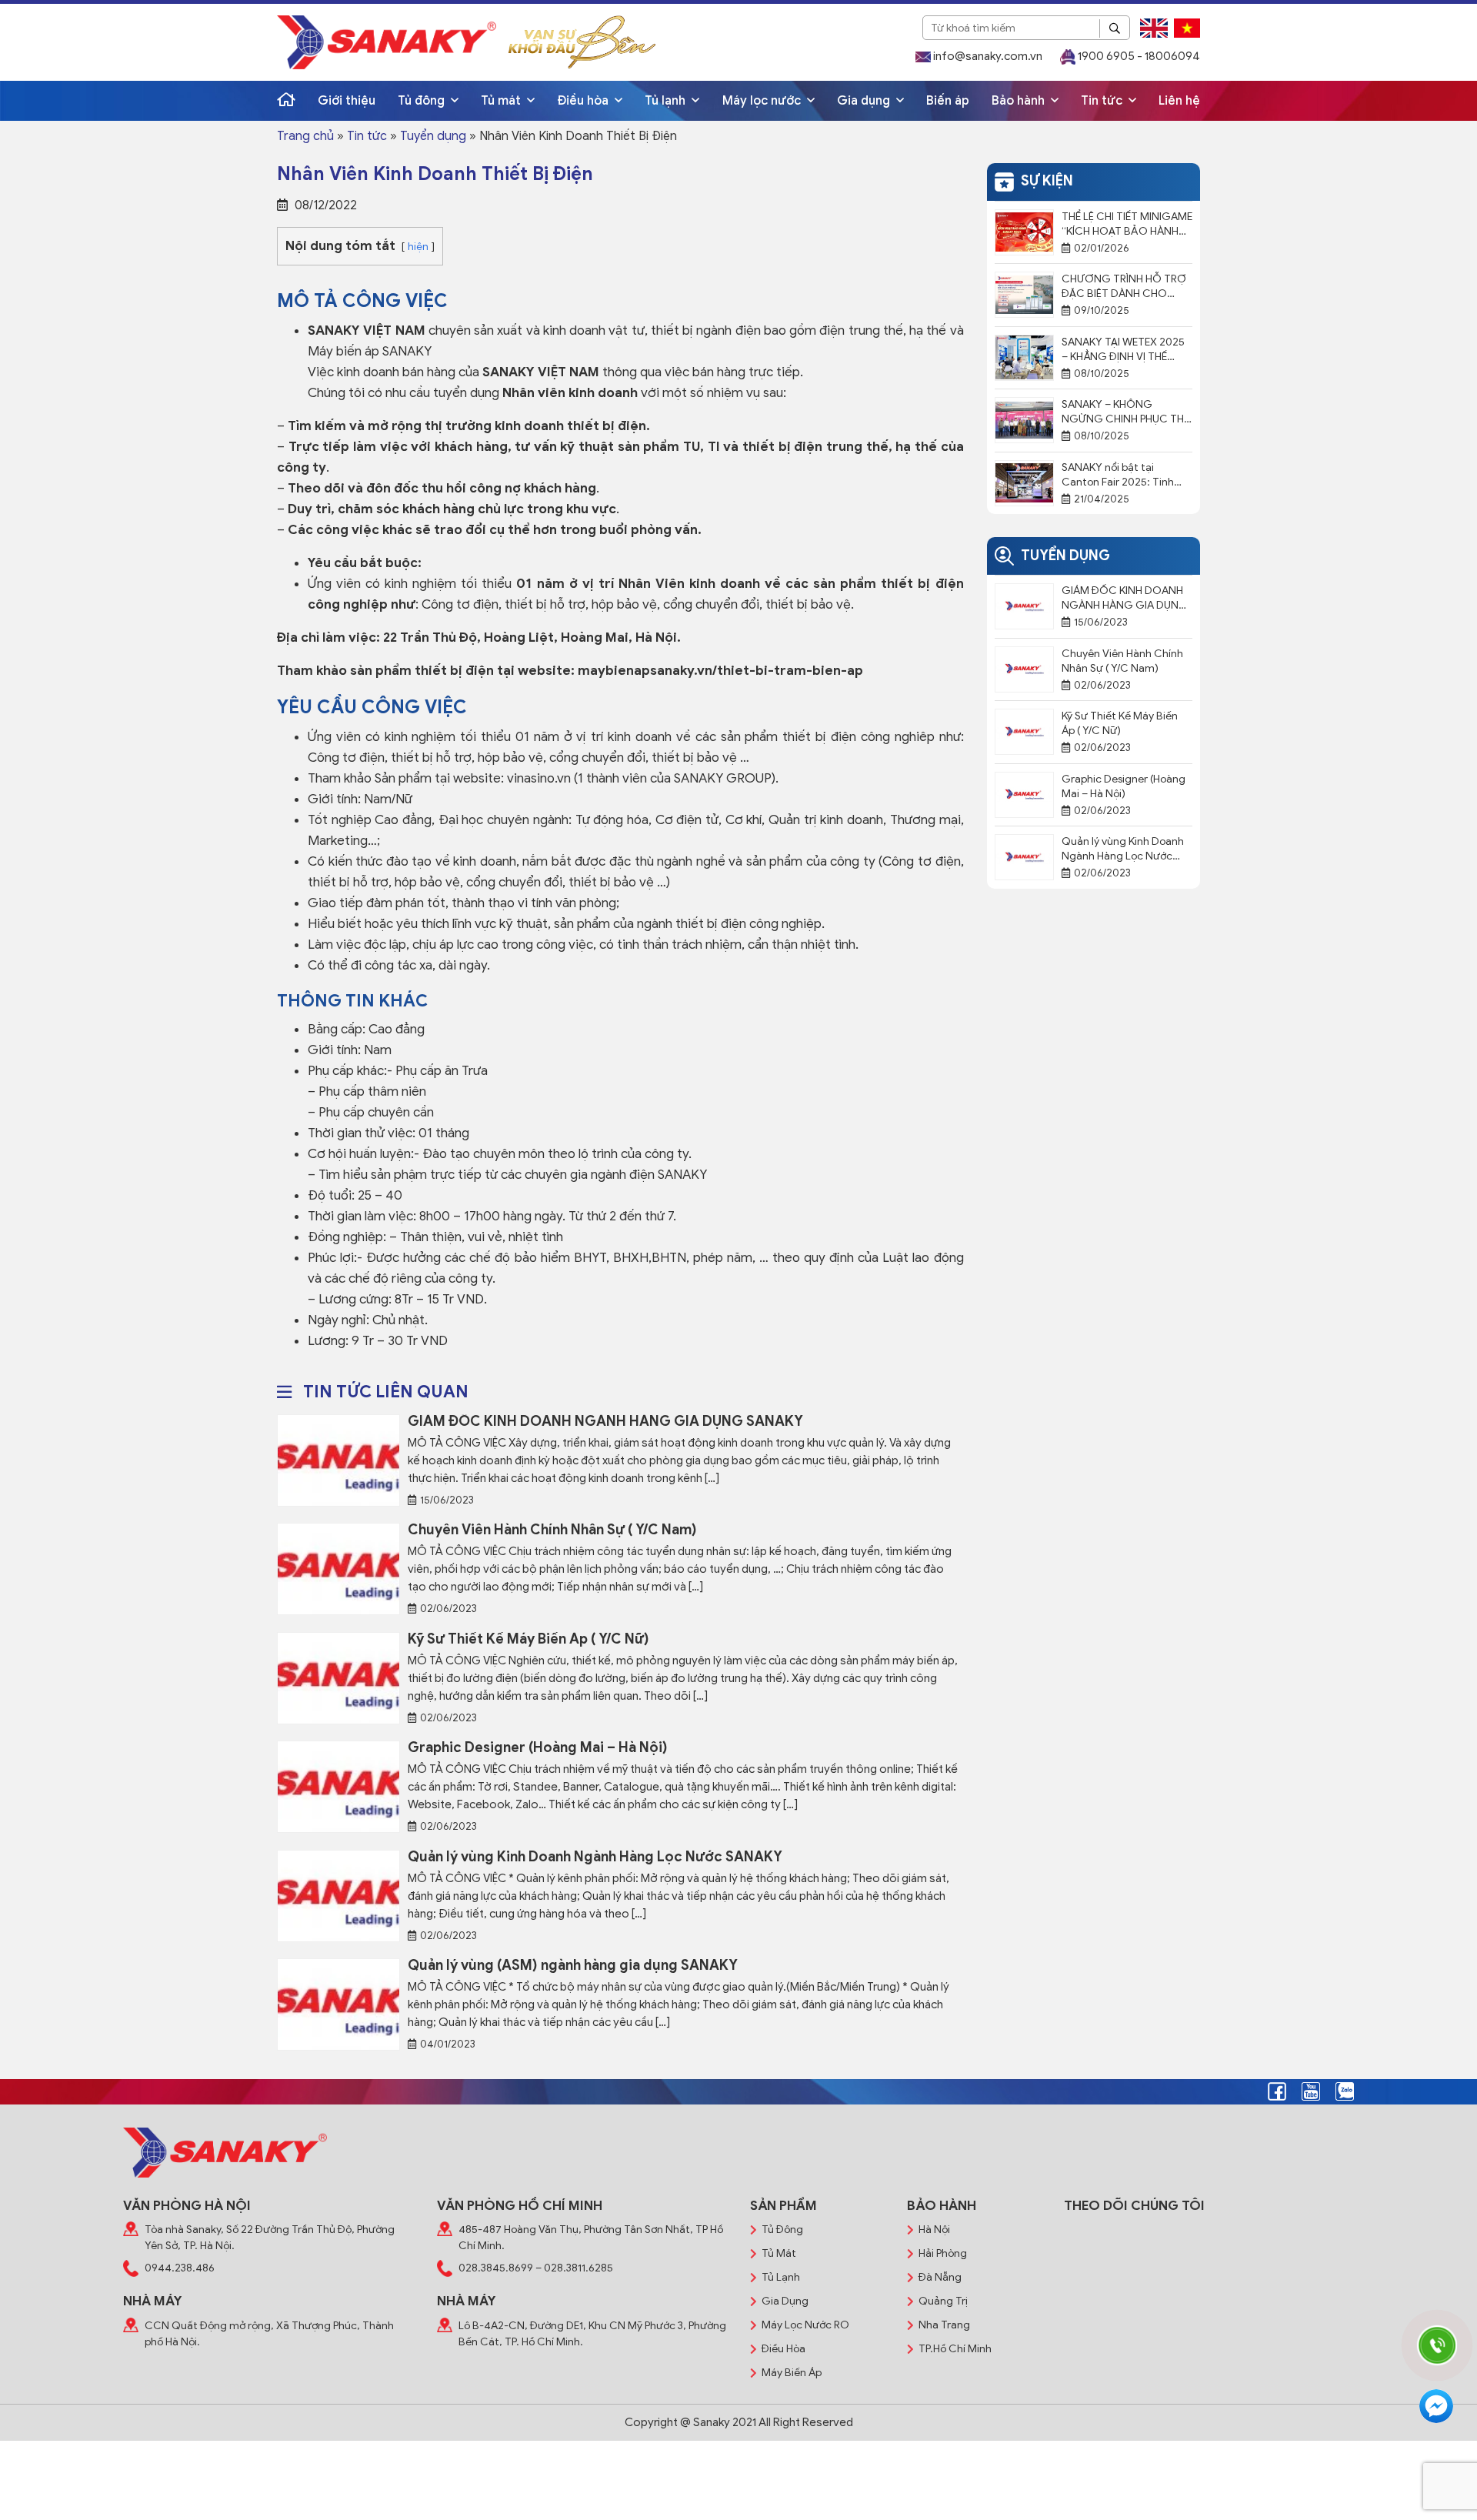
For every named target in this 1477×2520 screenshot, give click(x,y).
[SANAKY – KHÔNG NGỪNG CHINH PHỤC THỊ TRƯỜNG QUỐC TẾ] (1024, 419)
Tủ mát (502, 101)
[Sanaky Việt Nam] (387, 42)
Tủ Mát (779, 2253)
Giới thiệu (347, 101)
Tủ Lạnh (781, 2277)
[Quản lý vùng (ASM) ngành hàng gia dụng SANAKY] (338, 2004)
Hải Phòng (943, 2253)
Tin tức (1103, 101)
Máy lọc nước (763, 101)
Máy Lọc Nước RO (805, 2325)
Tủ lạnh (667, 101)
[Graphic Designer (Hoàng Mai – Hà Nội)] (338, 1786)
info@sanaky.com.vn (987, 56)
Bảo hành (1020, 101)
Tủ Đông (782, 2230)
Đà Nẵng (940, 2277)
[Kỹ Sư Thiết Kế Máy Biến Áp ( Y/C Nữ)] (338, 1677)
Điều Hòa (784, 2349)
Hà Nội (934, 2230)
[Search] (1115, 28)
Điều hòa (584, 101)
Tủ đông (423, 101)
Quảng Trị (943, 2301)
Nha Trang (944, 2325)
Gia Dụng (785, 2301)
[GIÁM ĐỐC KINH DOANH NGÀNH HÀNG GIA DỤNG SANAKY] (338, 1460)
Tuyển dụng (433, 136)
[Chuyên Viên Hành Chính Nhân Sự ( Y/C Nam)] (338, 1568)
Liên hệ (1179, 101)
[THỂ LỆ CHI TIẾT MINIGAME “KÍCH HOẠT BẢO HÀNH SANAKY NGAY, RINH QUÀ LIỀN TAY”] (1024, 232)
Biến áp (948, 101)
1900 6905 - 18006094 (1138, 56)
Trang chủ (305, 136)
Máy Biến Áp (792, 2373)
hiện (418, 247)
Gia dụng (865, 101)
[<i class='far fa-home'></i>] (286, 101)
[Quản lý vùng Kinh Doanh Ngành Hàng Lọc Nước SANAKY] (338, 1895)
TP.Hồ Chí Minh (955, 2349)
